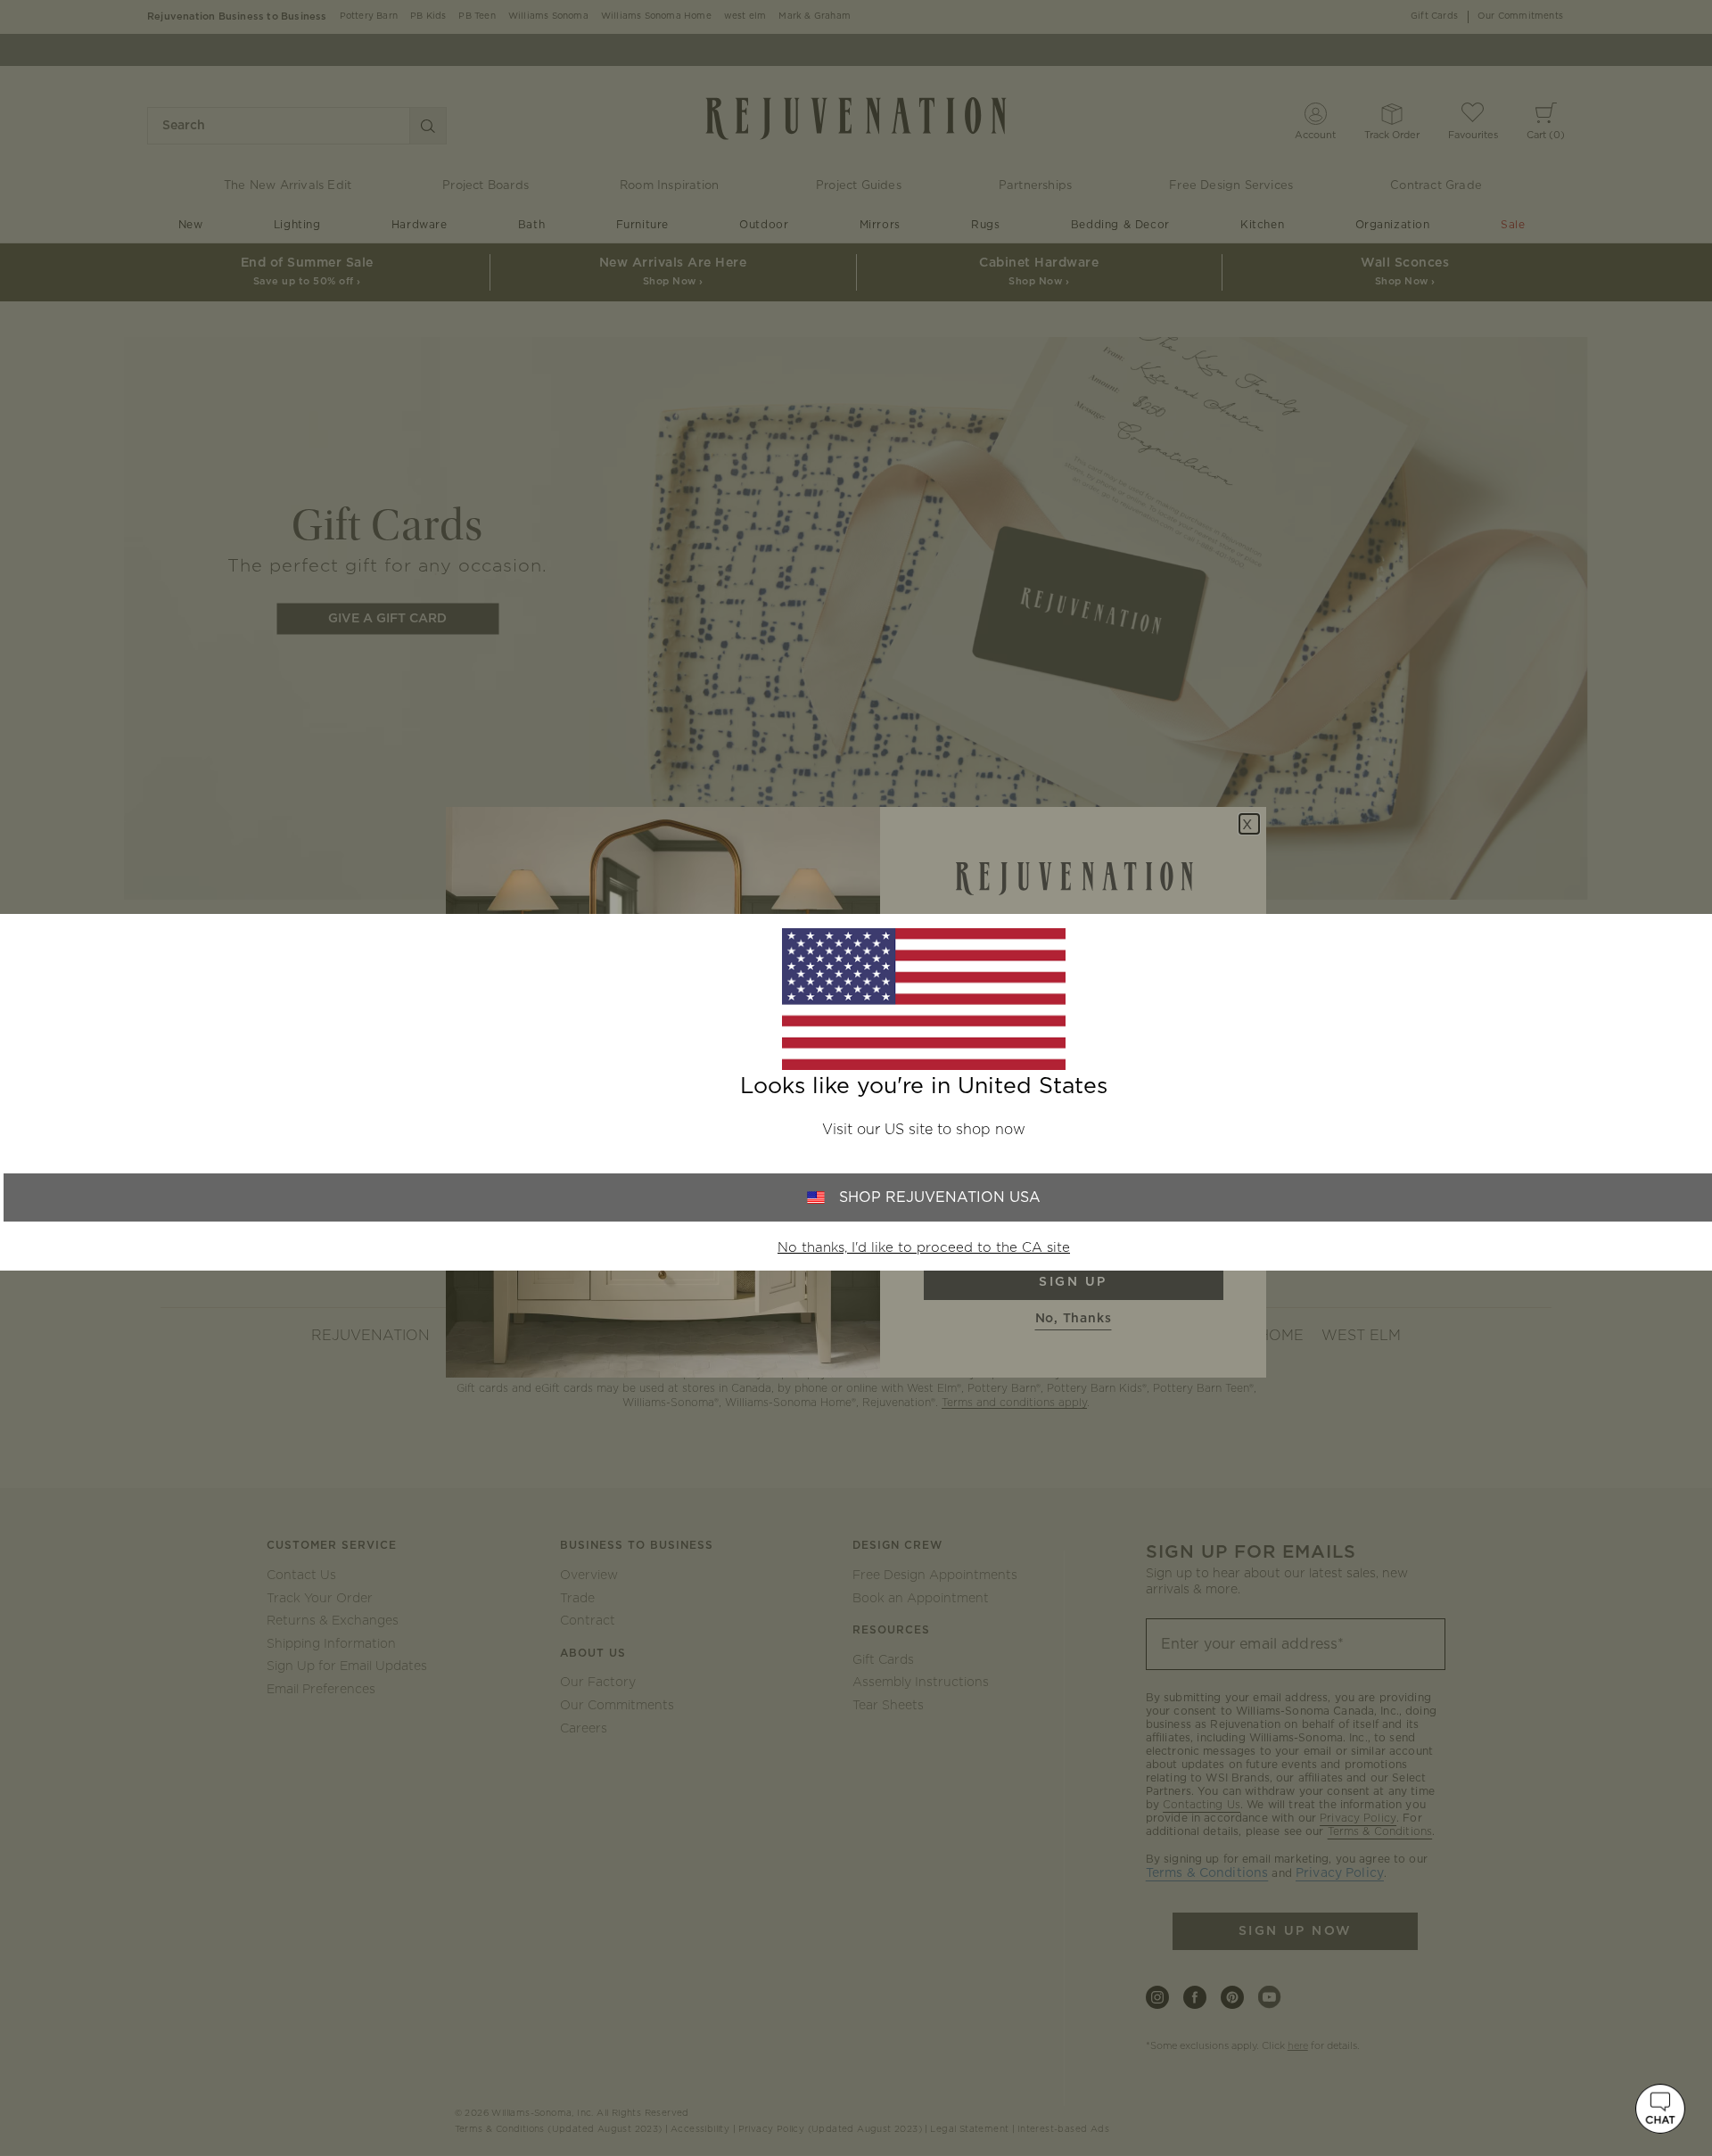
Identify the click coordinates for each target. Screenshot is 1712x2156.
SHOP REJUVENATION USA (940, 1197)
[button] (1660, 2109)
